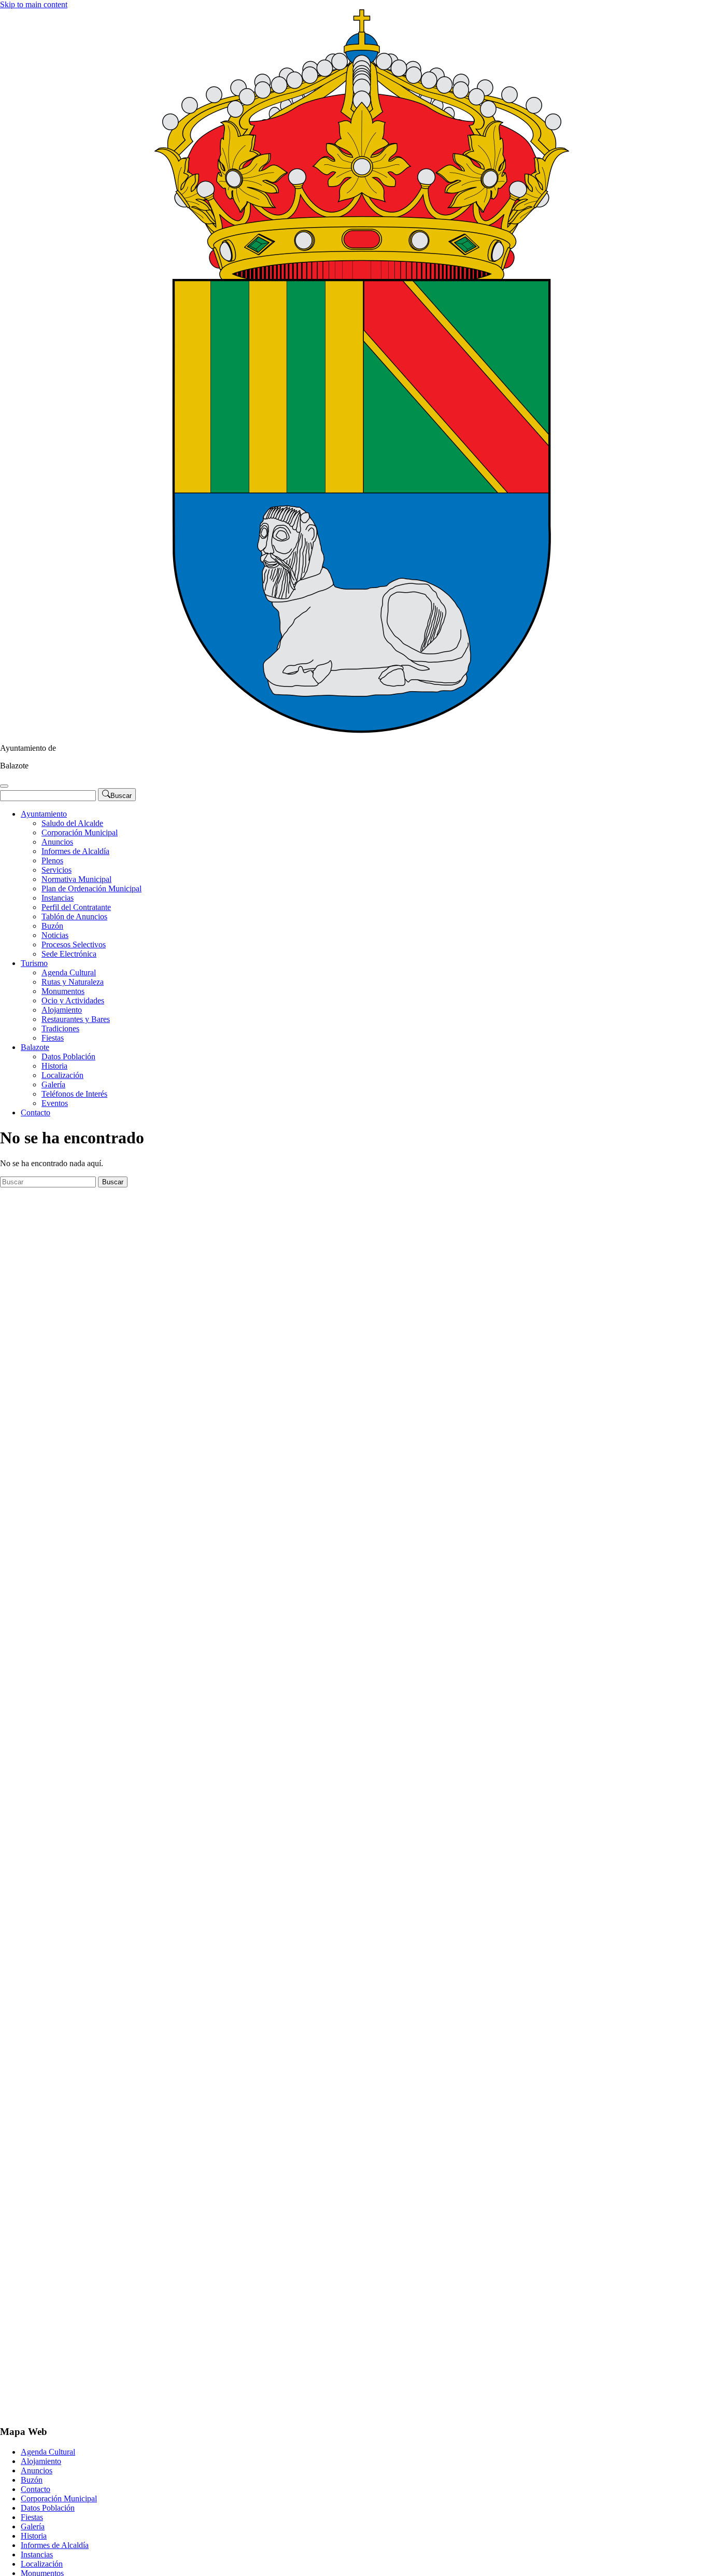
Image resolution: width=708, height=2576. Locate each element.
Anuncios (57, 842)
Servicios (56, 870)
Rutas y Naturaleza (73, 982)
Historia (54, 1066)
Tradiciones (60, 1028)
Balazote (35, 1047)
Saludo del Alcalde (72, 823)
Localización (62, 1075)
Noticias (55, 935)
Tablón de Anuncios (74, 916)
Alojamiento (62, 1010)
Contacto (36, 1112)
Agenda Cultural (69, 972)
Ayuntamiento (44, 814)
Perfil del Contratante (76, 907)
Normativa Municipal (76, 879)
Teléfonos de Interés (74, 1094)
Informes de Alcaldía (75, 851)
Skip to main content (34, 4)
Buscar (113, 1182)
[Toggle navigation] (4, 786)
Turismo (34, 963)
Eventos (55, 1103)
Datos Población (68, 1056)
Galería (53, 1084)
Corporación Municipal (80, 832)
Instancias (58, 898)
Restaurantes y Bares (76, 1019)
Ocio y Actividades (73, 1000)
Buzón (52, 926)
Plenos (52, 860)
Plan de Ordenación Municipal (91, 888)
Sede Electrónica (69, 954)
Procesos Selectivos (74, 944)
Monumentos (63, 991)
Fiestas (53, 1038)
